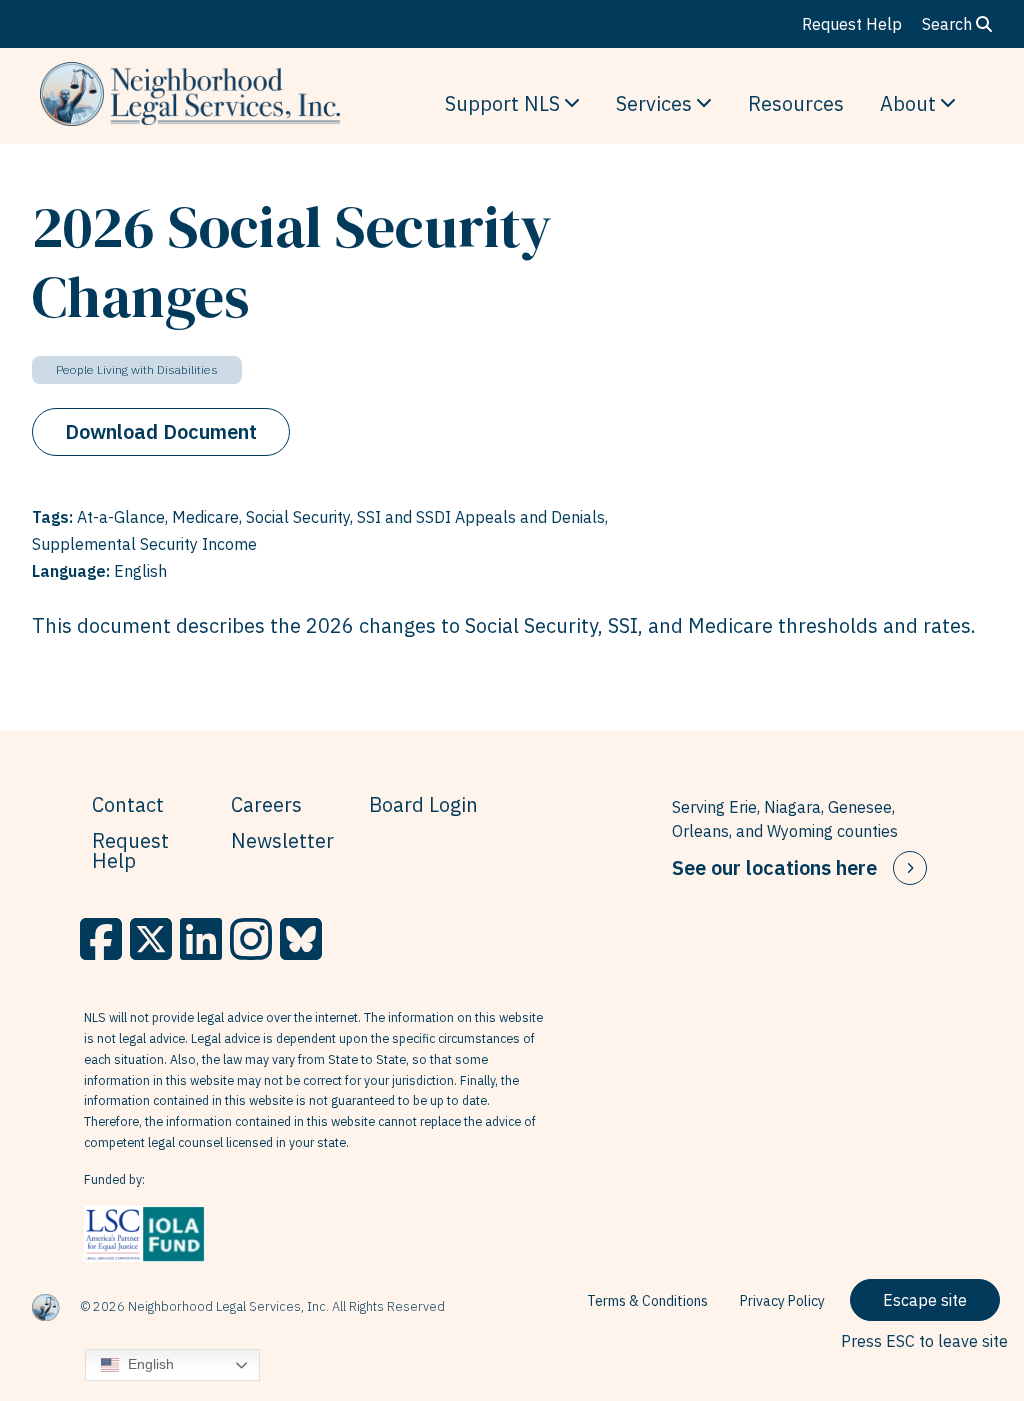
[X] (151, 939)
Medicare (205, 517)
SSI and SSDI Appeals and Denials (481, 517)
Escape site (925, 1300)
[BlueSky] (301, 939)
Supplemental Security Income (144, 544)
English (149, 1364)
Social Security (298, 517)
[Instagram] (251, 939)
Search (949, 24)
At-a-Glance (121, 517)
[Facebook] (101, 939)
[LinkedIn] (201, 939)
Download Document (161, 431)
